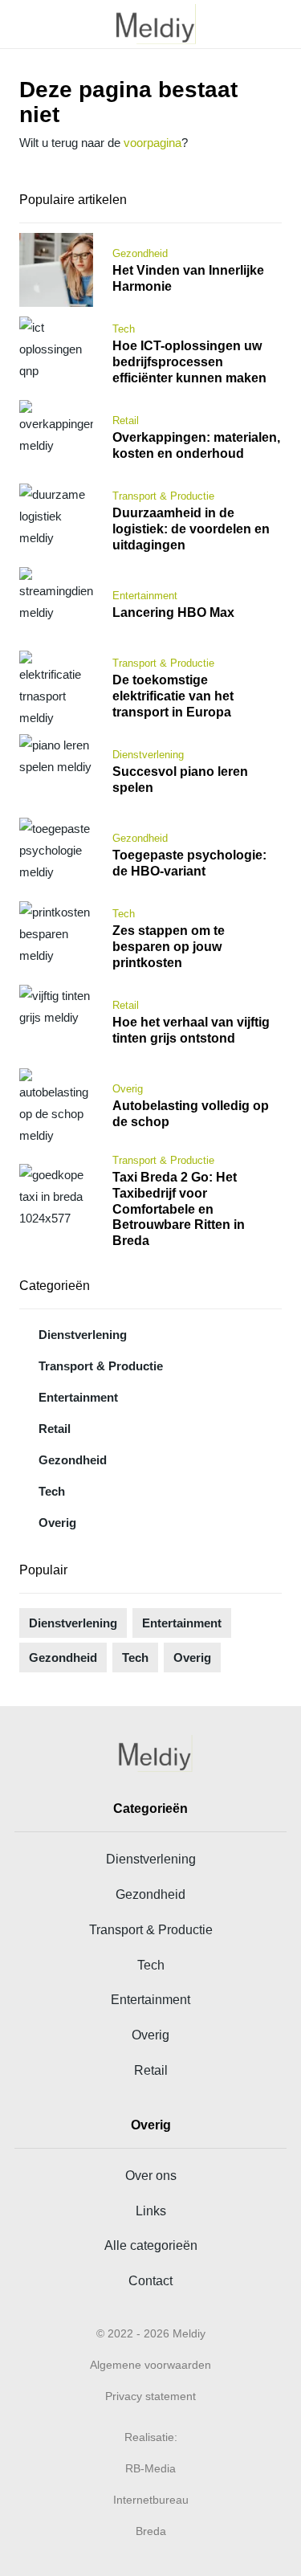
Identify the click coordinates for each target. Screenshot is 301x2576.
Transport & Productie (101, 1366)
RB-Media (150, 2468)
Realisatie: (151, 2437)
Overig (57, 1523)
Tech (52, 1491)
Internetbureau (151, 2500)
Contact (150, 2280)
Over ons (151, 2175)
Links (151, 2211)
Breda (151, 2531)
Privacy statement (150, 2396)
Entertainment (78, 1397)
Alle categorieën (151, 2245)
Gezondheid (73, 1460)
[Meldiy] (151, 24)
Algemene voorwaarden (150, 2365)
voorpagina (153, 143)
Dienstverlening (83, 1335)
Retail (55, 1429)
